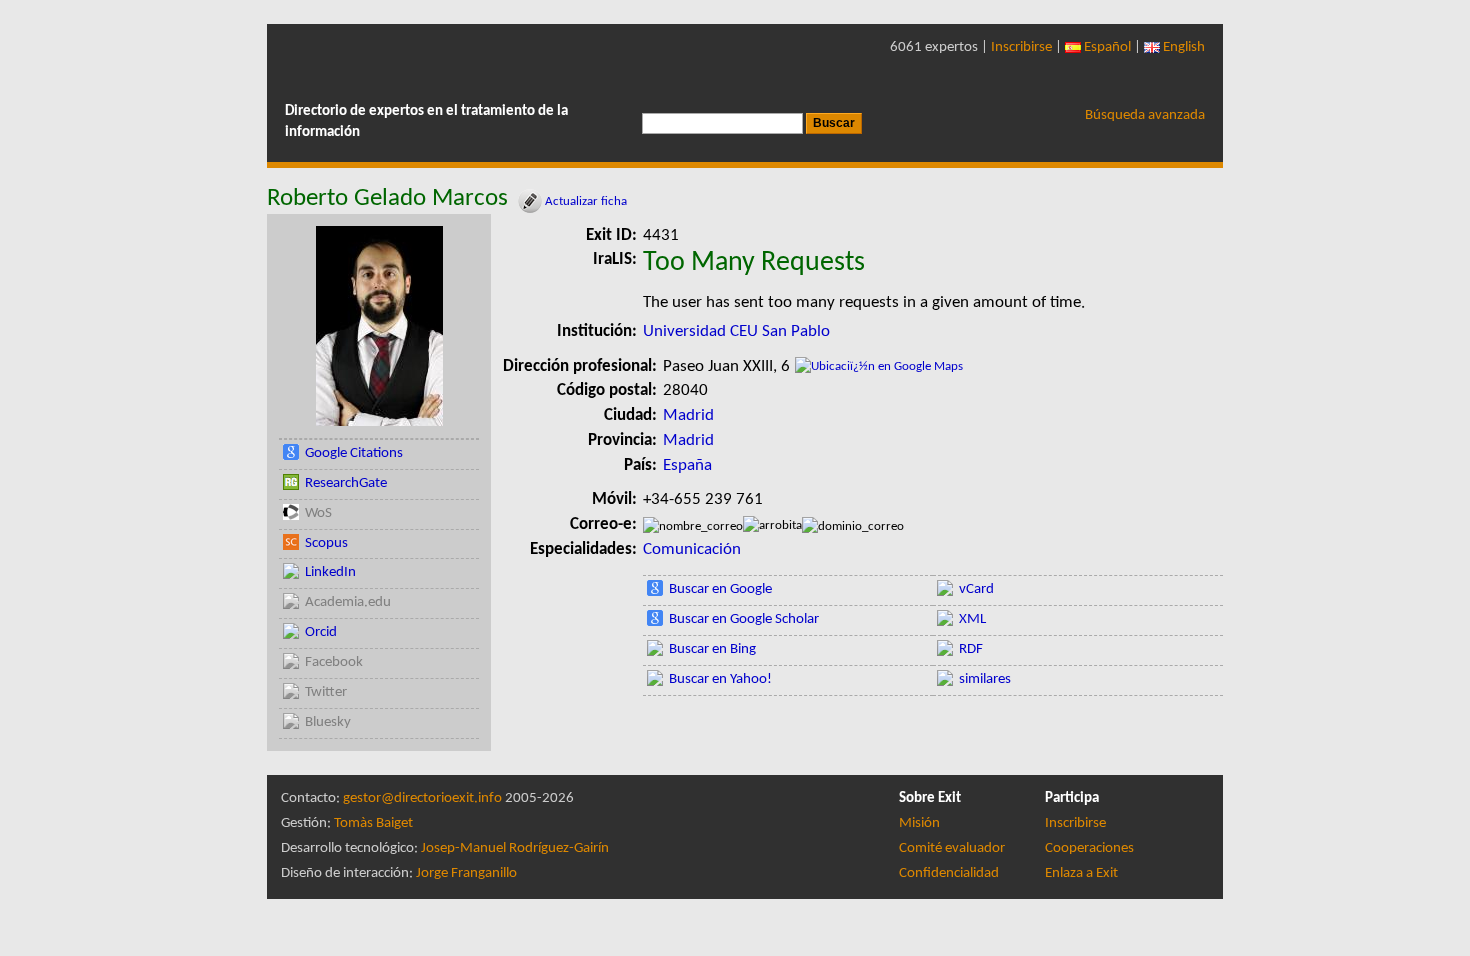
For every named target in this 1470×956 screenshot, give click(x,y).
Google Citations (354, 453)
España (687, 465)
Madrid (688, 415)
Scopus (326, 543)
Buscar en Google (720, 589)
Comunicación (692, 549)
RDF (971, 649)
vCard (976, 589)
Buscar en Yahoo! (720, 679)
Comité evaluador (952, 848)
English (1182, 47)
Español (1106, 47)
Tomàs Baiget (373, 823)
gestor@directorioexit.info (422, 798)
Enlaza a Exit (1081, 873)
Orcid (321, 632)
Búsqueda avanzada (1145, 115)
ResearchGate (346, 483)
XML (972, 619)
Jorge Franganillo (466, 873)
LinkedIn (330, 572)
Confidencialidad (949, 873)
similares (985, 679)
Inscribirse (1021, 47)
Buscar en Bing (712, 649)
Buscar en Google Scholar (744, 619)
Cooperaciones (1089, 848)
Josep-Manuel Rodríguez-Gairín (515, 848)
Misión (919, 823)
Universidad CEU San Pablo (736, 331)
